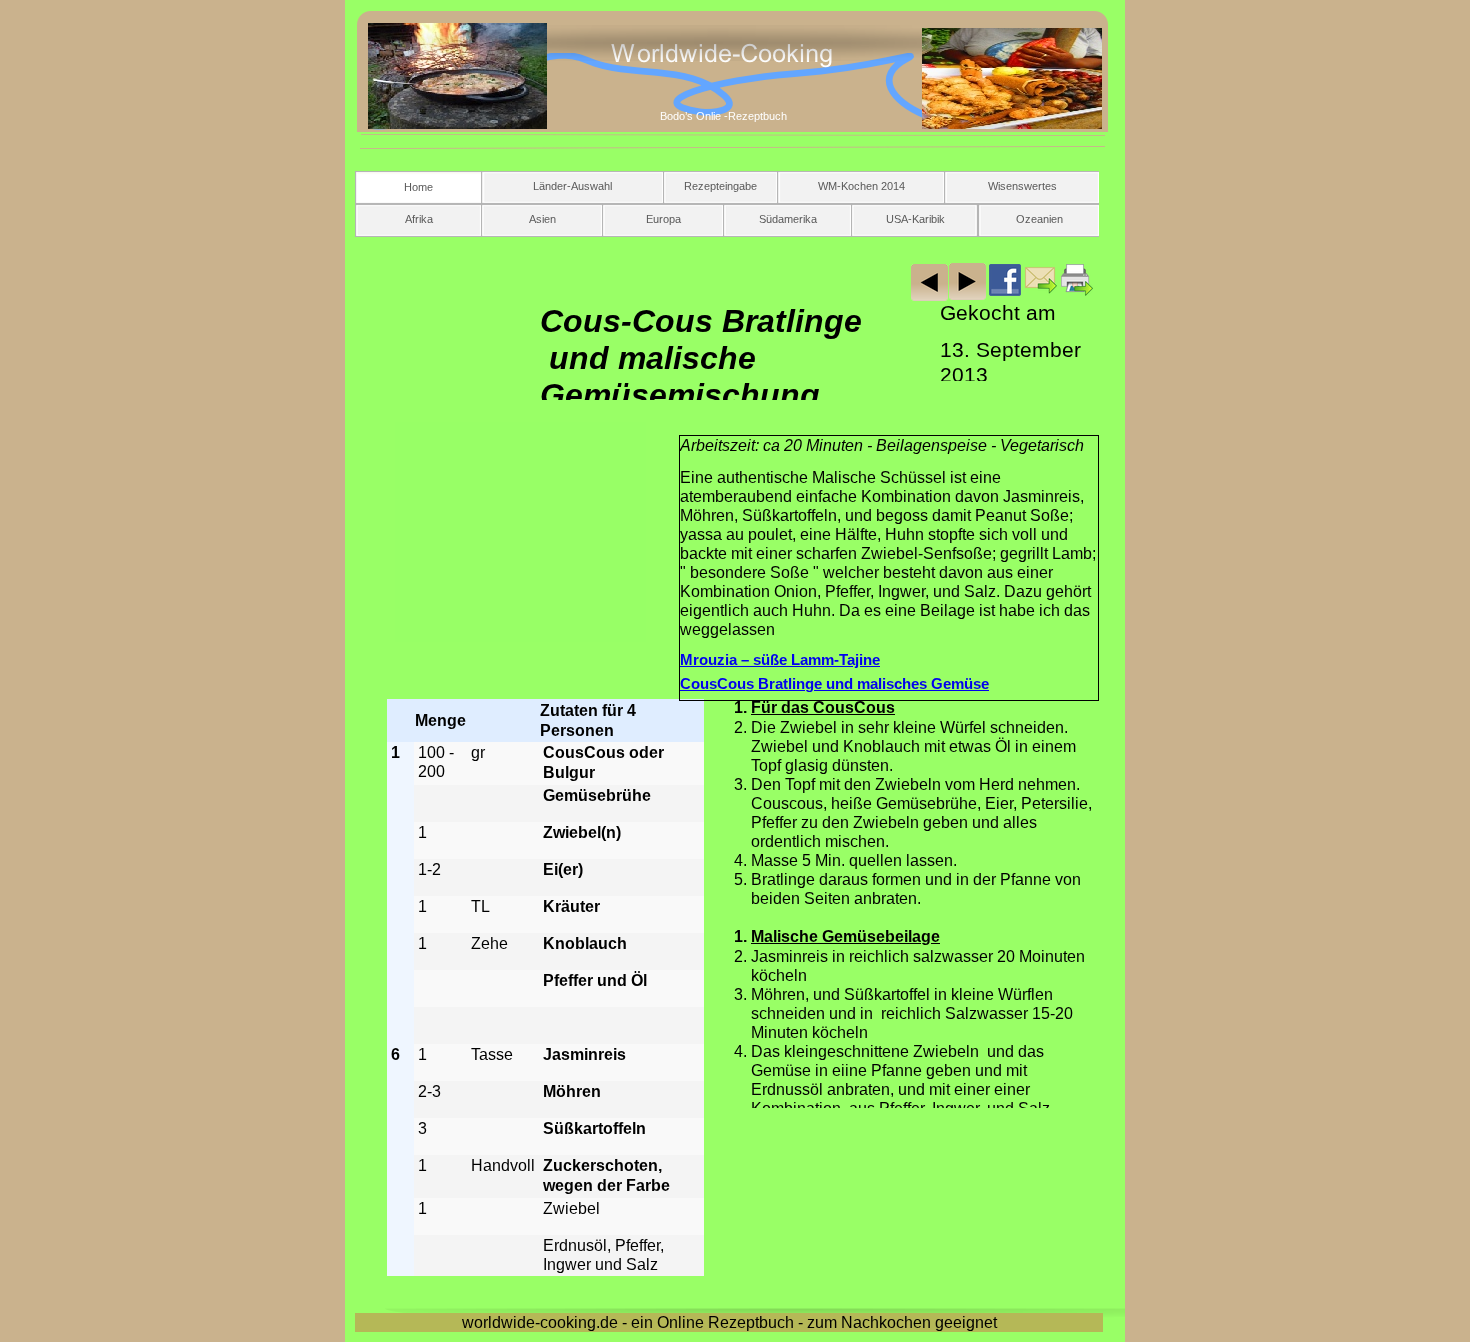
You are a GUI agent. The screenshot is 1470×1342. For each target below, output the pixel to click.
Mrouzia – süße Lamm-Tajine (780, 660)
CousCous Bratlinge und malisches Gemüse (834, 684)
